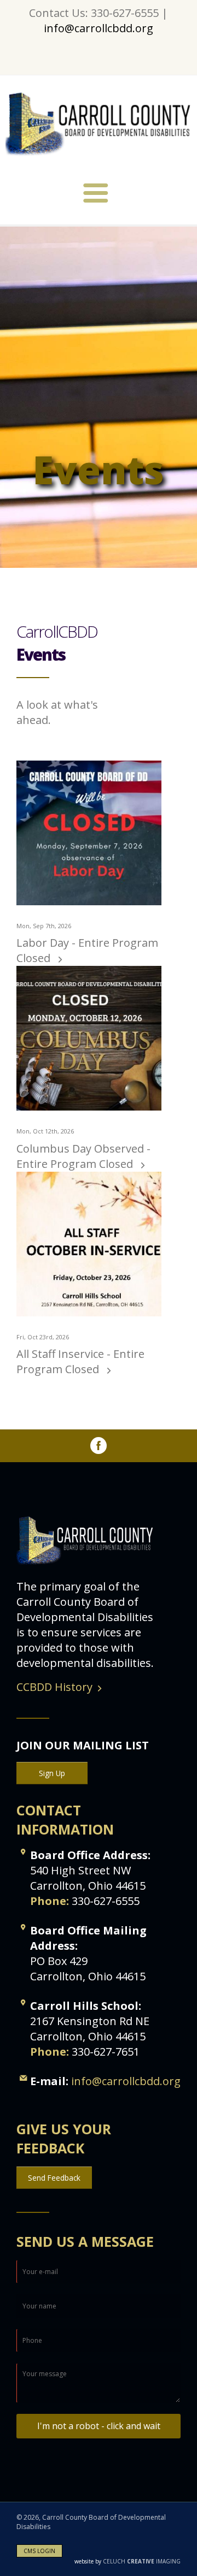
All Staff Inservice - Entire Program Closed (80, 1361)
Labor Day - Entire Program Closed (87, 950)
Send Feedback (54, 2178)
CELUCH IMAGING (128, 2561)
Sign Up (52, 1773)
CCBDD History (54, 1687)
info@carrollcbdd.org (99, 28)
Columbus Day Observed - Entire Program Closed (83, 1156)
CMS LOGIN (39, 2551)
